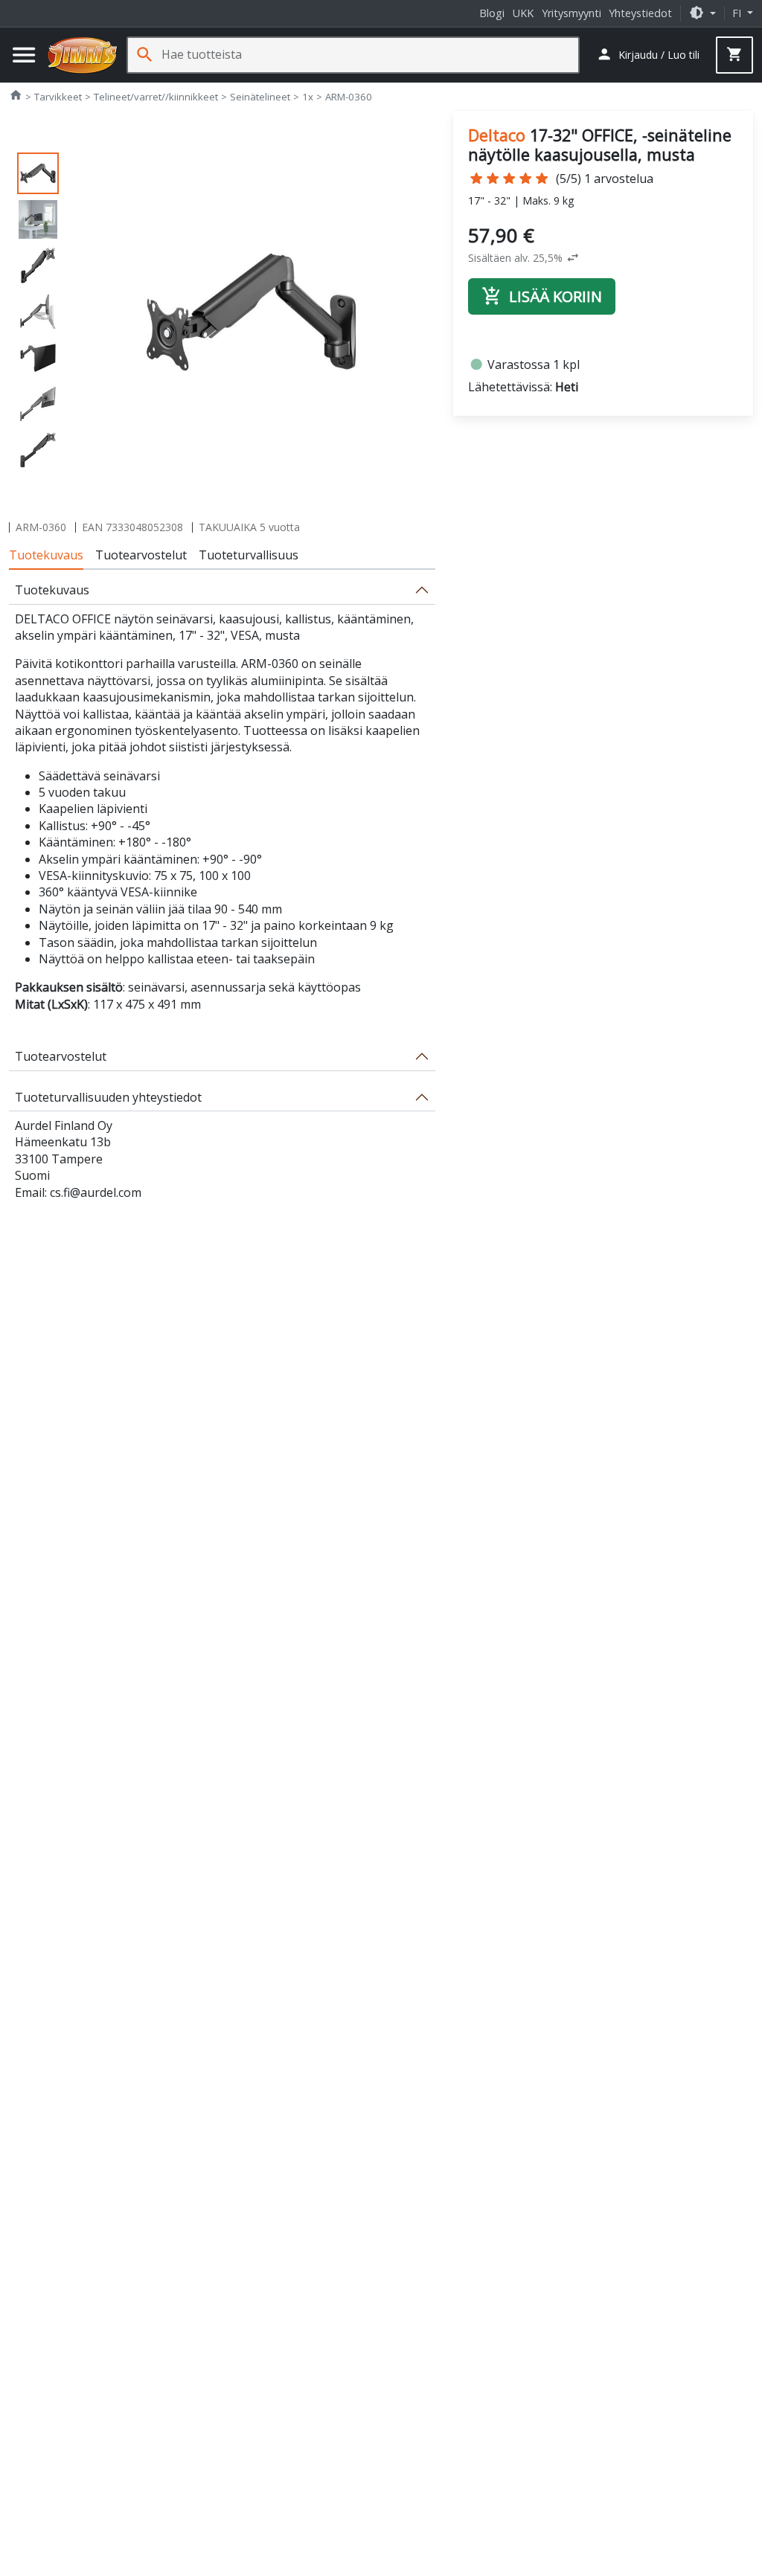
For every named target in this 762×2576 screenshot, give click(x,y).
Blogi (492, 13)
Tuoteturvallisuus (249, 555)
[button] (702, 13)
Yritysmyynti (571, 13)
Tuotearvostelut (141, 555)
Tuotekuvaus (46, 555)
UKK (523, 13)
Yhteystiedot (640, 13)
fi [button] (738, 13)
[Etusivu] (83, 55)
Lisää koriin (542, 296)
